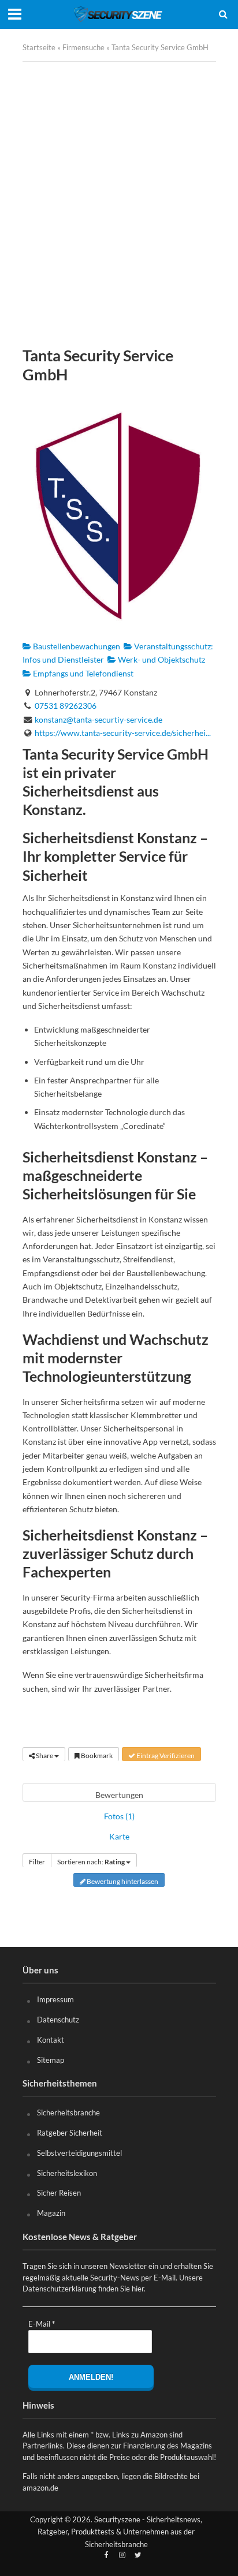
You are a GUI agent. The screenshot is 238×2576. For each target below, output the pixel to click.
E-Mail (42, 2324)
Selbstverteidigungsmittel (79, 2153)
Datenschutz (58, 2020)
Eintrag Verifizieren (165, 1756)
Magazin (51, 2213)
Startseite (39, 48)
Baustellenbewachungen (76, 646)
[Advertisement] (119, 204)
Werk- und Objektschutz (161, 659)
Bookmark (96, 1756)
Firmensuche (83, 48)
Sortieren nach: (91, 1862)
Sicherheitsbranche (68, 2113)
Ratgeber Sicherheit (70, 2133)
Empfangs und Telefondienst (82, 673)
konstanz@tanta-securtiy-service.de (98, 719)
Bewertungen (119, 1795)
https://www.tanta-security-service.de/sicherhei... (123, 733)
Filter (37, 1862)
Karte (119, 1836)
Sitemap (51, 2060)
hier (138, 2289)
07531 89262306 (66, 706)
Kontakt (51, 2040)
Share (44, 1756)
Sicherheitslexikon (67, 2173)
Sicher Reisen (59, 2193)
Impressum (55, 1999)
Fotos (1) (119, 1816)
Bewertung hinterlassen (122, 1881)
